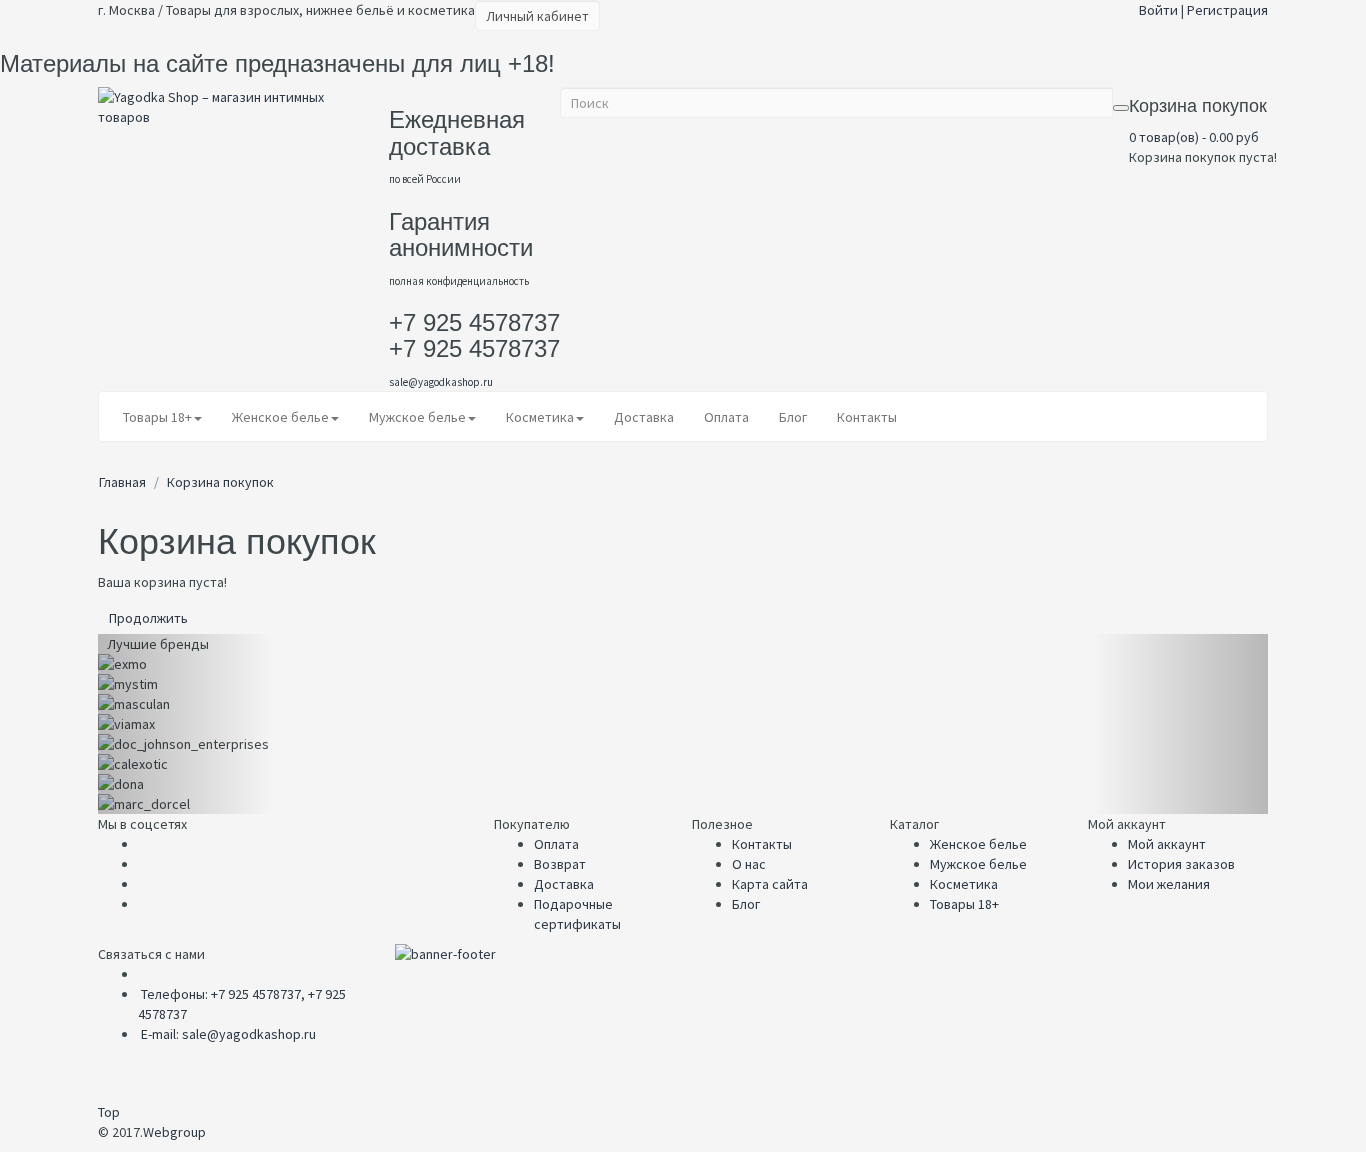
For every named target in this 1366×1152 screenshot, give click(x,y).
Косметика (964, 884)
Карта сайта (770, 884)
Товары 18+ (964, 904)
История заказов (1181, 864)
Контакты (762, 844)
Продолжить (148, 618)
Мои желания (1169, 884)
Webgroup (174, 1132)
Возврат (560, 864)
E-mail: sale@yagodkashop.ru (228, 1034)
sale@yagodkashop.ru (441, 382)
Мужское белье (978, 864)
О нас (749, 864)
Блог (746, 904)
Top (109, 1112)
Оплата (556, 844)
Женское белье (978, 844)
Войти (1158, 10)
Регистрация (1227, 10)
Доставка (564, 884)
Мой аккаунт (1167, 844)
